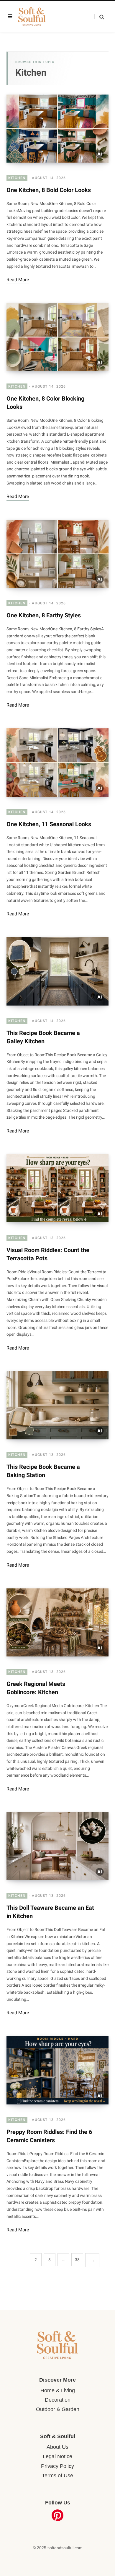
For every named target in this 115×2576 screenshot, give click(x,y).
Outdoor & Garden (58, 2409)
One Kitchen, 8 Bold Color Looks (49, 190)
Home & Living (58, 2390)
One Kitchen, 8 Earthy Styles (44, 615)
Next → (92, 2260)
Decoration (58, 2400)
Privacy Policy (57, 2466)
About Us (57, 2447)
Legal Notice (57, 2456)
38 (77, 2260)
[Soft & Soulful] (38, 17)
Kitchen (17, 178)
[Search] (99, 17)
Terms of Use (57, 2476)
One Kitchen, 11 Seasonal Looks (49, 824)
